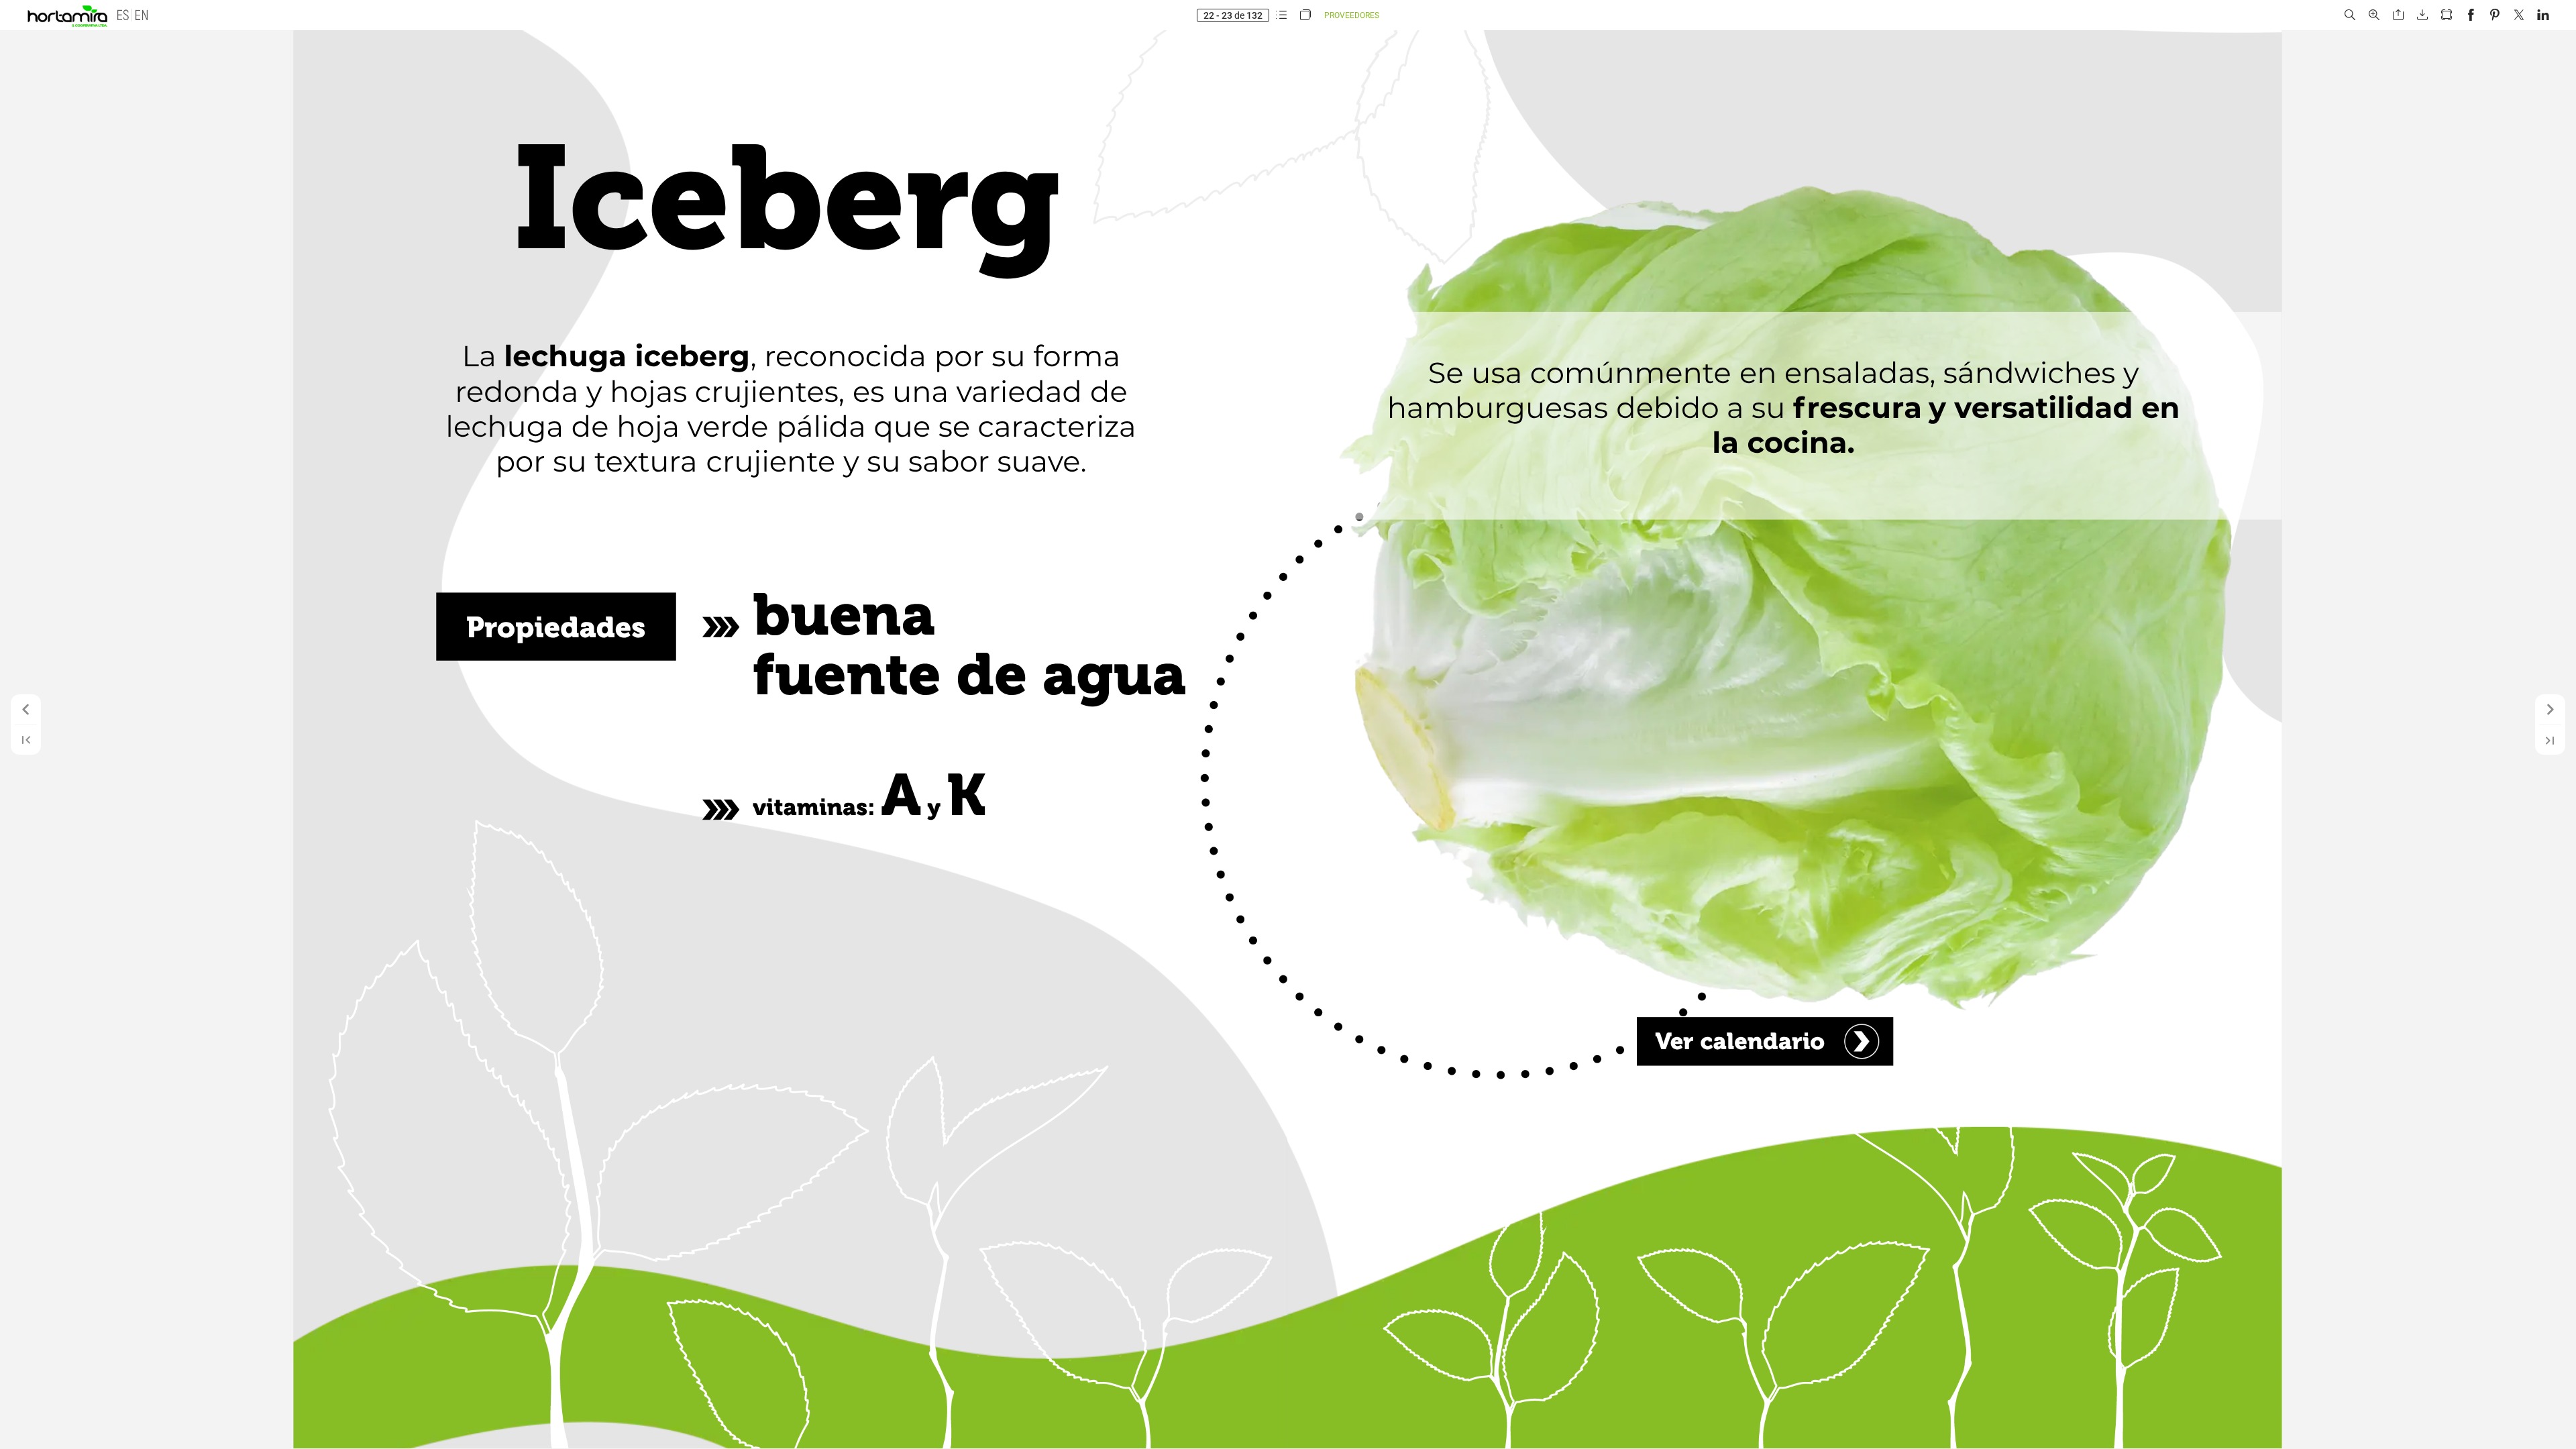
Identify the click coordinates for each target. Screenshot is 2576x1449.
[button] (121, 15)
